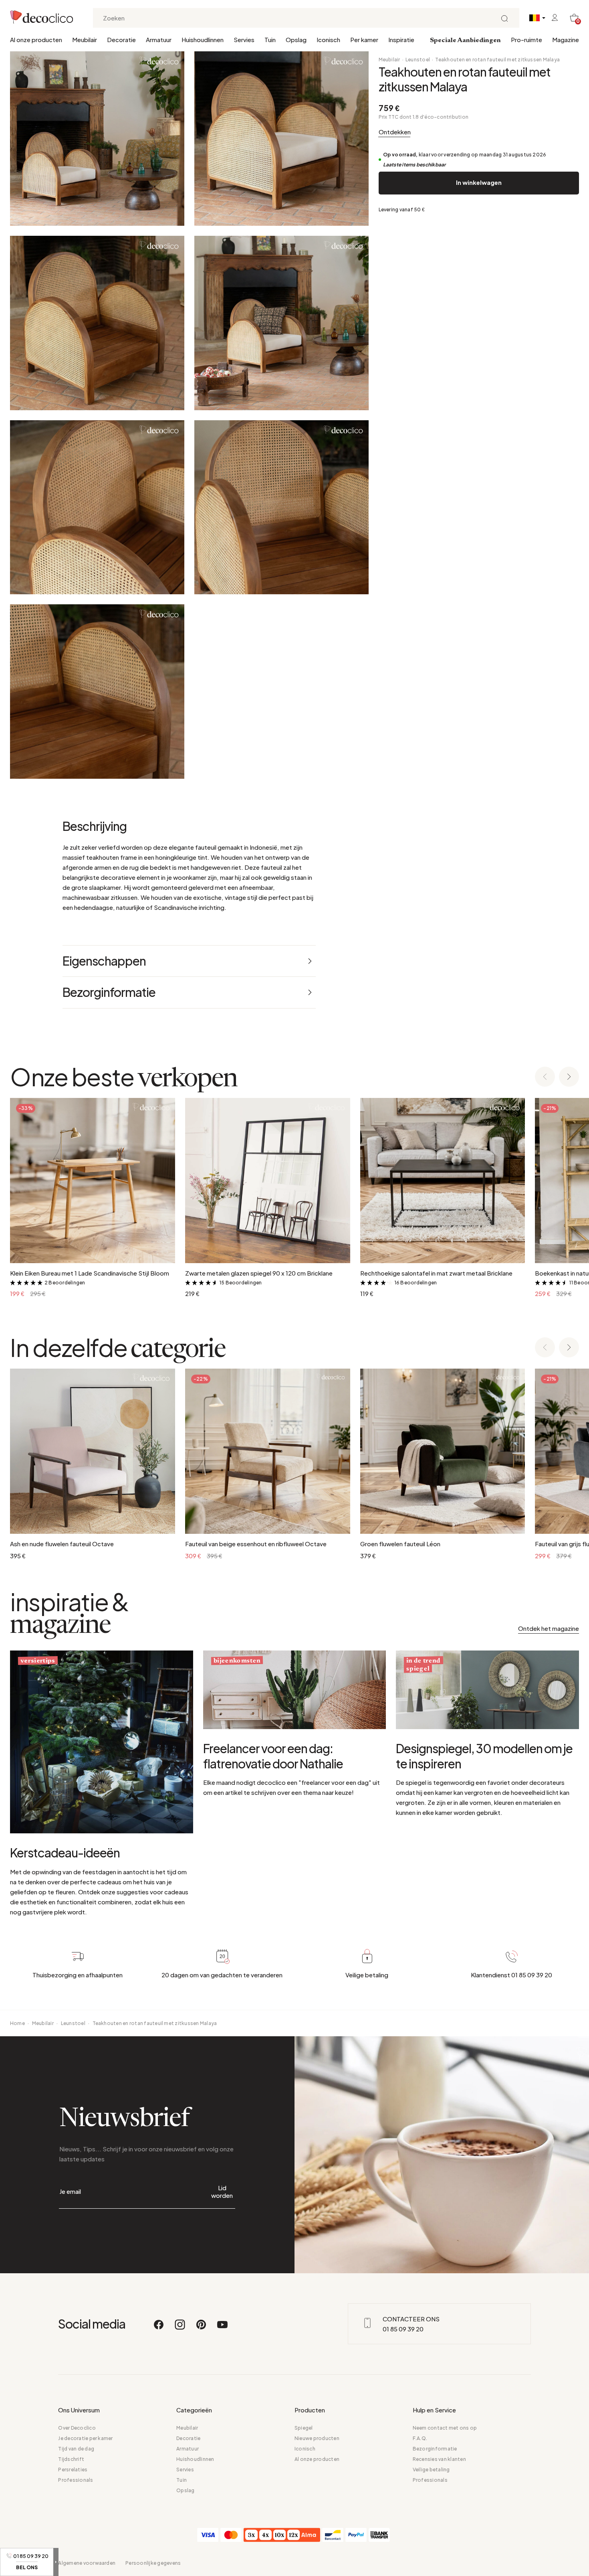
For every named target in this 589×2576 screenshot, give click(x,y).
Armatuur (159, 39)
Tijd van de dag (76, 2449)
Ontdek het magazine (549, 1628)
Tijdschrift (71, 2459)
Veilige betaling (431, 2470)
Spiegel (304, 2428)
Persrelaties (73, 2470)
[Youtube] (222, 2328)
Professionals (76, 2480)
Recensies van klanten (439, 2459)
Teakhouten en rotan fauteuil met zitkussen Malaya (497, 60)
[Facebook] (159, 2328)
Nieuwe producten (317, 2438)
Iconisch (328, 39)
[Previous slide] (545, 1077)
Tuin (270, 39)
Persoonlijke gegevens (153, 2563)
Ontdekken (395, 132)
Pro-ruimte (526, 39)
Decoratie (121, 39)
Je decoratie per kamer (85, 2438)
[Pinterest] (202, 2328)
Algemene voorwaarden (87, 2563)
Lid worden (222, 2191)
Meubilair (85, 39)
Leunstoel (418, 60)
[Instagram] (180, 2328)
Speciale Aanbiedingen (465, 41)
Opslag (296, 39)
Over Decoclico (77, 2428)
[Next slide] (569, 1077)
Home (17, 2023)
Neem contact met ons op (445, 2428)
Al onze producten (36, 39)
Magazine (566, 39)
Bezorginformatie (435, 2449)
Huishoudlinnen (203, 39)
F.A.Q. (420, 2438)
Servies (244, 39)
